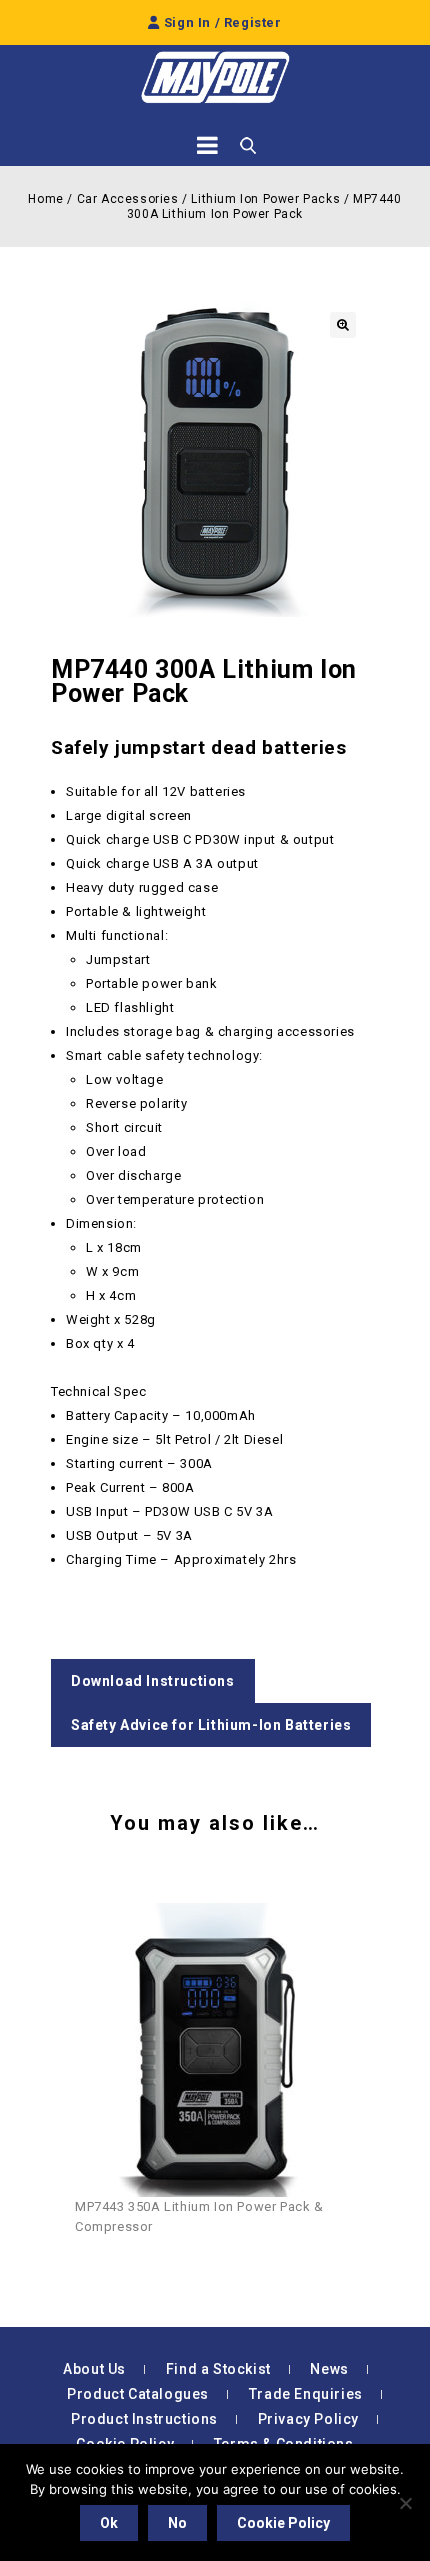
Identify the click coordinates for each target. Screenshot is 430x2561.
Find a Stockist (218, 2369)
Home (45, 199)
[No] (405, 2503)
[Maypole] (215, 77)
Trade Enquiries (306, 2394)
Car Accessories (128, 199)
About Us (94, 2369)
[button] (343, 325)
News (329, 2369)
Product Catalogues (138, 2394)
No (177, 2523)
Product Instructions (144, 2419)
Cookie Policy (283, 2523)
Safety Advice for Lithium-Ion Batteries (211, 1725)
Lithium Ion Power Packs (265, 199)
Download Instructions (153, 1681)
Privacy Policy (308, 2419)
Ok (109, 2523)
